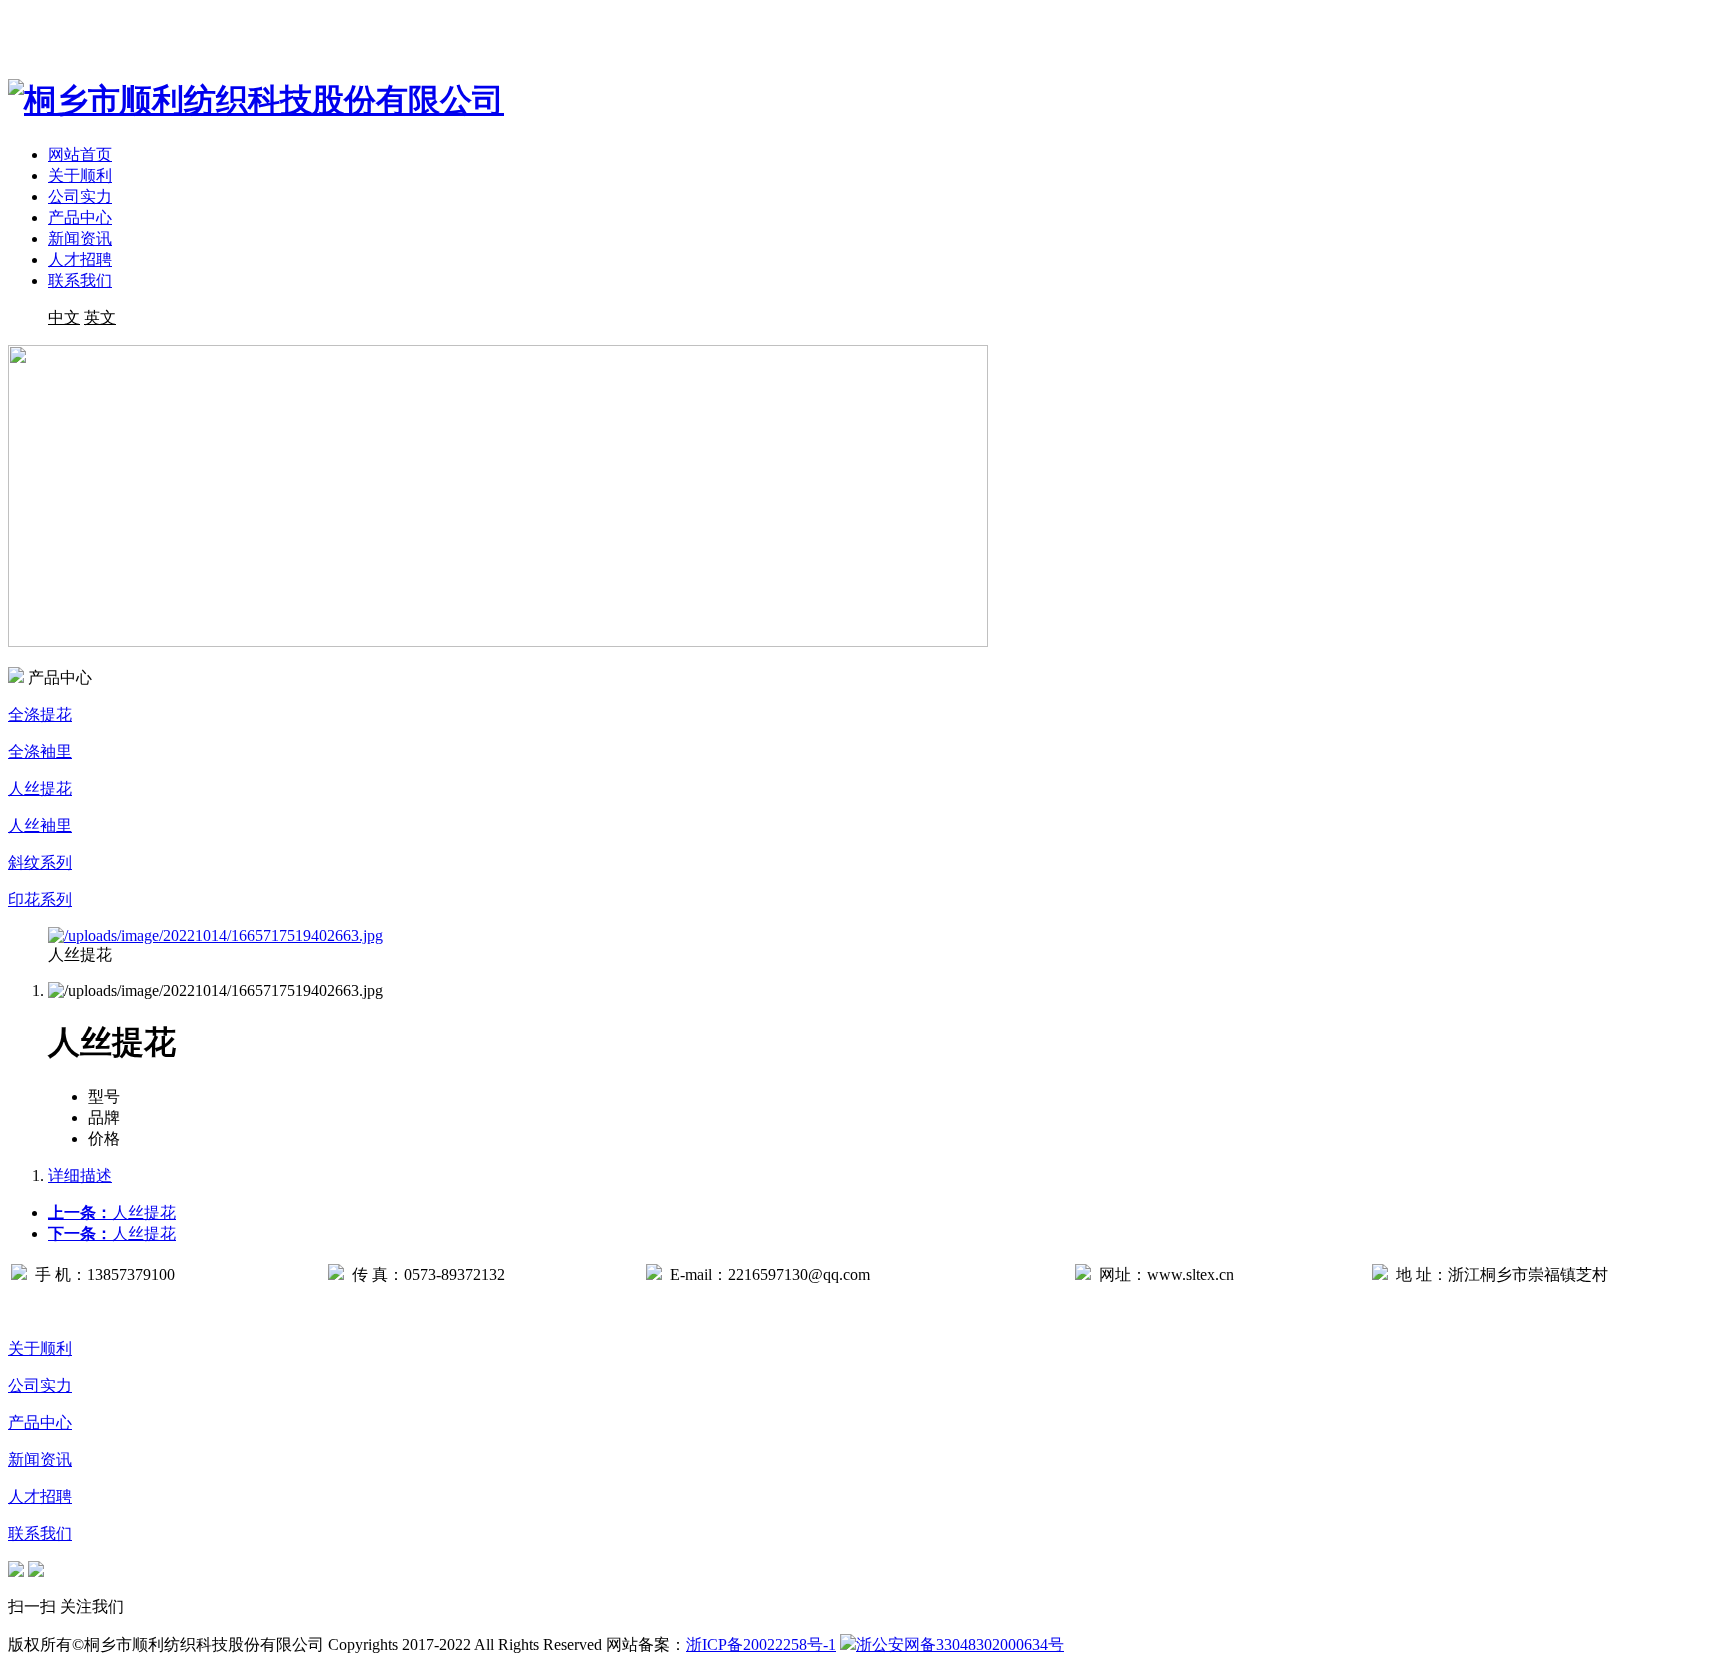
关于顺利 (80, 175)
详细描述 (80, 1175)
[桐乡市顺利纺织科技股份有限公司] (256, 100)
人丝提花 (112, 1212)
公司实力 (80, 196)
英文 (100, 317)
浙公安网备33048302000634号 (960, 1644)
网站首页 (80, 154)
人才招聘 (80, 259)
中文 (64, 317)
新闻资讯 (80, 238)
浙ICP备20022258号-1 (761, 1644)
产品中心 (80, 217)
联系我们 (80, 280)
